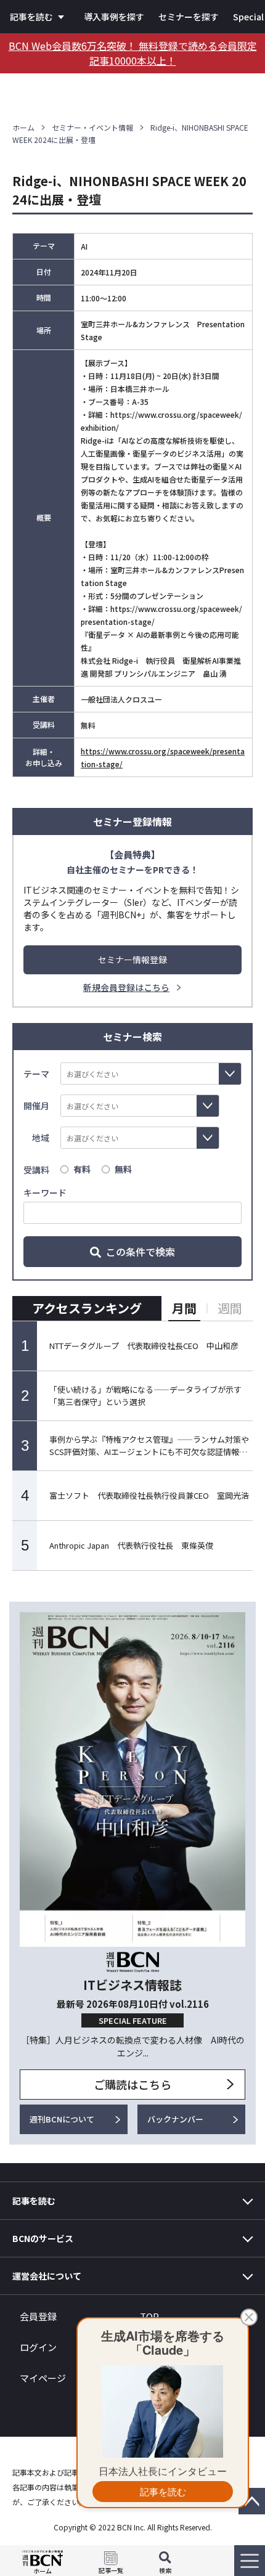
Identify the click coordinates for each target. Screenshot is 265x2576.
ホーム (23, 127)
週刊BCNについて (62, 2119)
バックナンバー (175, 2119)
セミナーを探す (189, 17)
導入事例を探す (114, 17)
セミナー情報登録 (132, 960)
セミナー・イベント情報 (92, 127)
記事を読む (31, 17)
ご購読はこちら (132, 2084)
